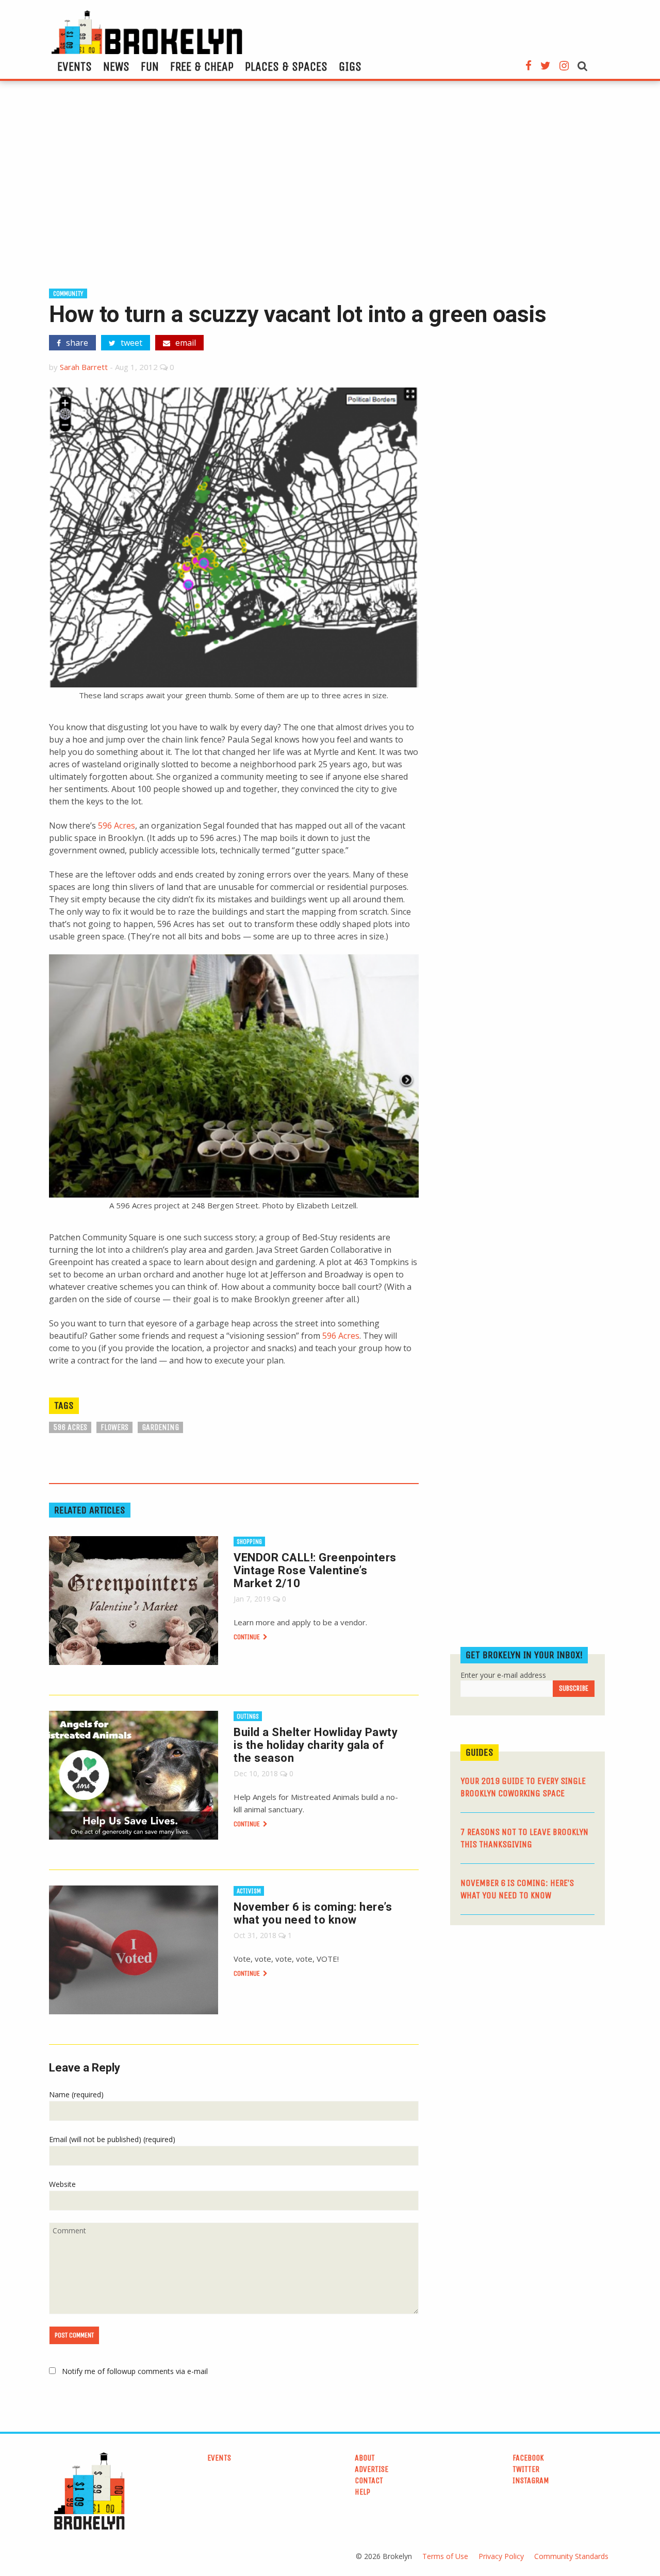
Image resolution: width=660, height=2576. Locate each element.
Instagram (531, 2480)
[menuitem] (75, 66)
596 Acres (117, 826)
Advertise (372, 2469)
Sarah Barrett (84, 367)
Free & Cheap (202, 66)
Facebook (528, 2458)
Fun (150, 66)
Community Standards (571, 2556)
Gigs (350, 66)
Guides (480, 1752)
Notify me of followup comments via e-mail (135, 2371)
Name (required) (76, 2094)
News (116, 66)
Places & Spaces (286, 66)
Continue (247, 1637)
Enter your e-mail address (503, 1675)
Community (68, 293)
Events (75, 66)
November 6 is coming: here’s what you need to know (313, 1913)
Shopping (249, 1542)
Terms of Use (445, 2556)
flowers (114, 1427)
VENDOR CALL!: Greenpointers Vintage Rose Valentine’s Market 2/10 (315, 1570)
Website (62, 2184)
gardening (160, 1427)
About (365, 2458)
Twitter (526, 2469)
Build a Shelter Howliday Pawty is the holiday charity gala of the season (316, 1745)
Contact (369, 2480)
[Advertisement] (330, 189)
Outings (248, 1716)
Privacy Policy (501, 2556)
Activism (249, 1891)
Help (362, 2492)
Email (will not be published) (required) (112, 2139)
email (185, 343)
